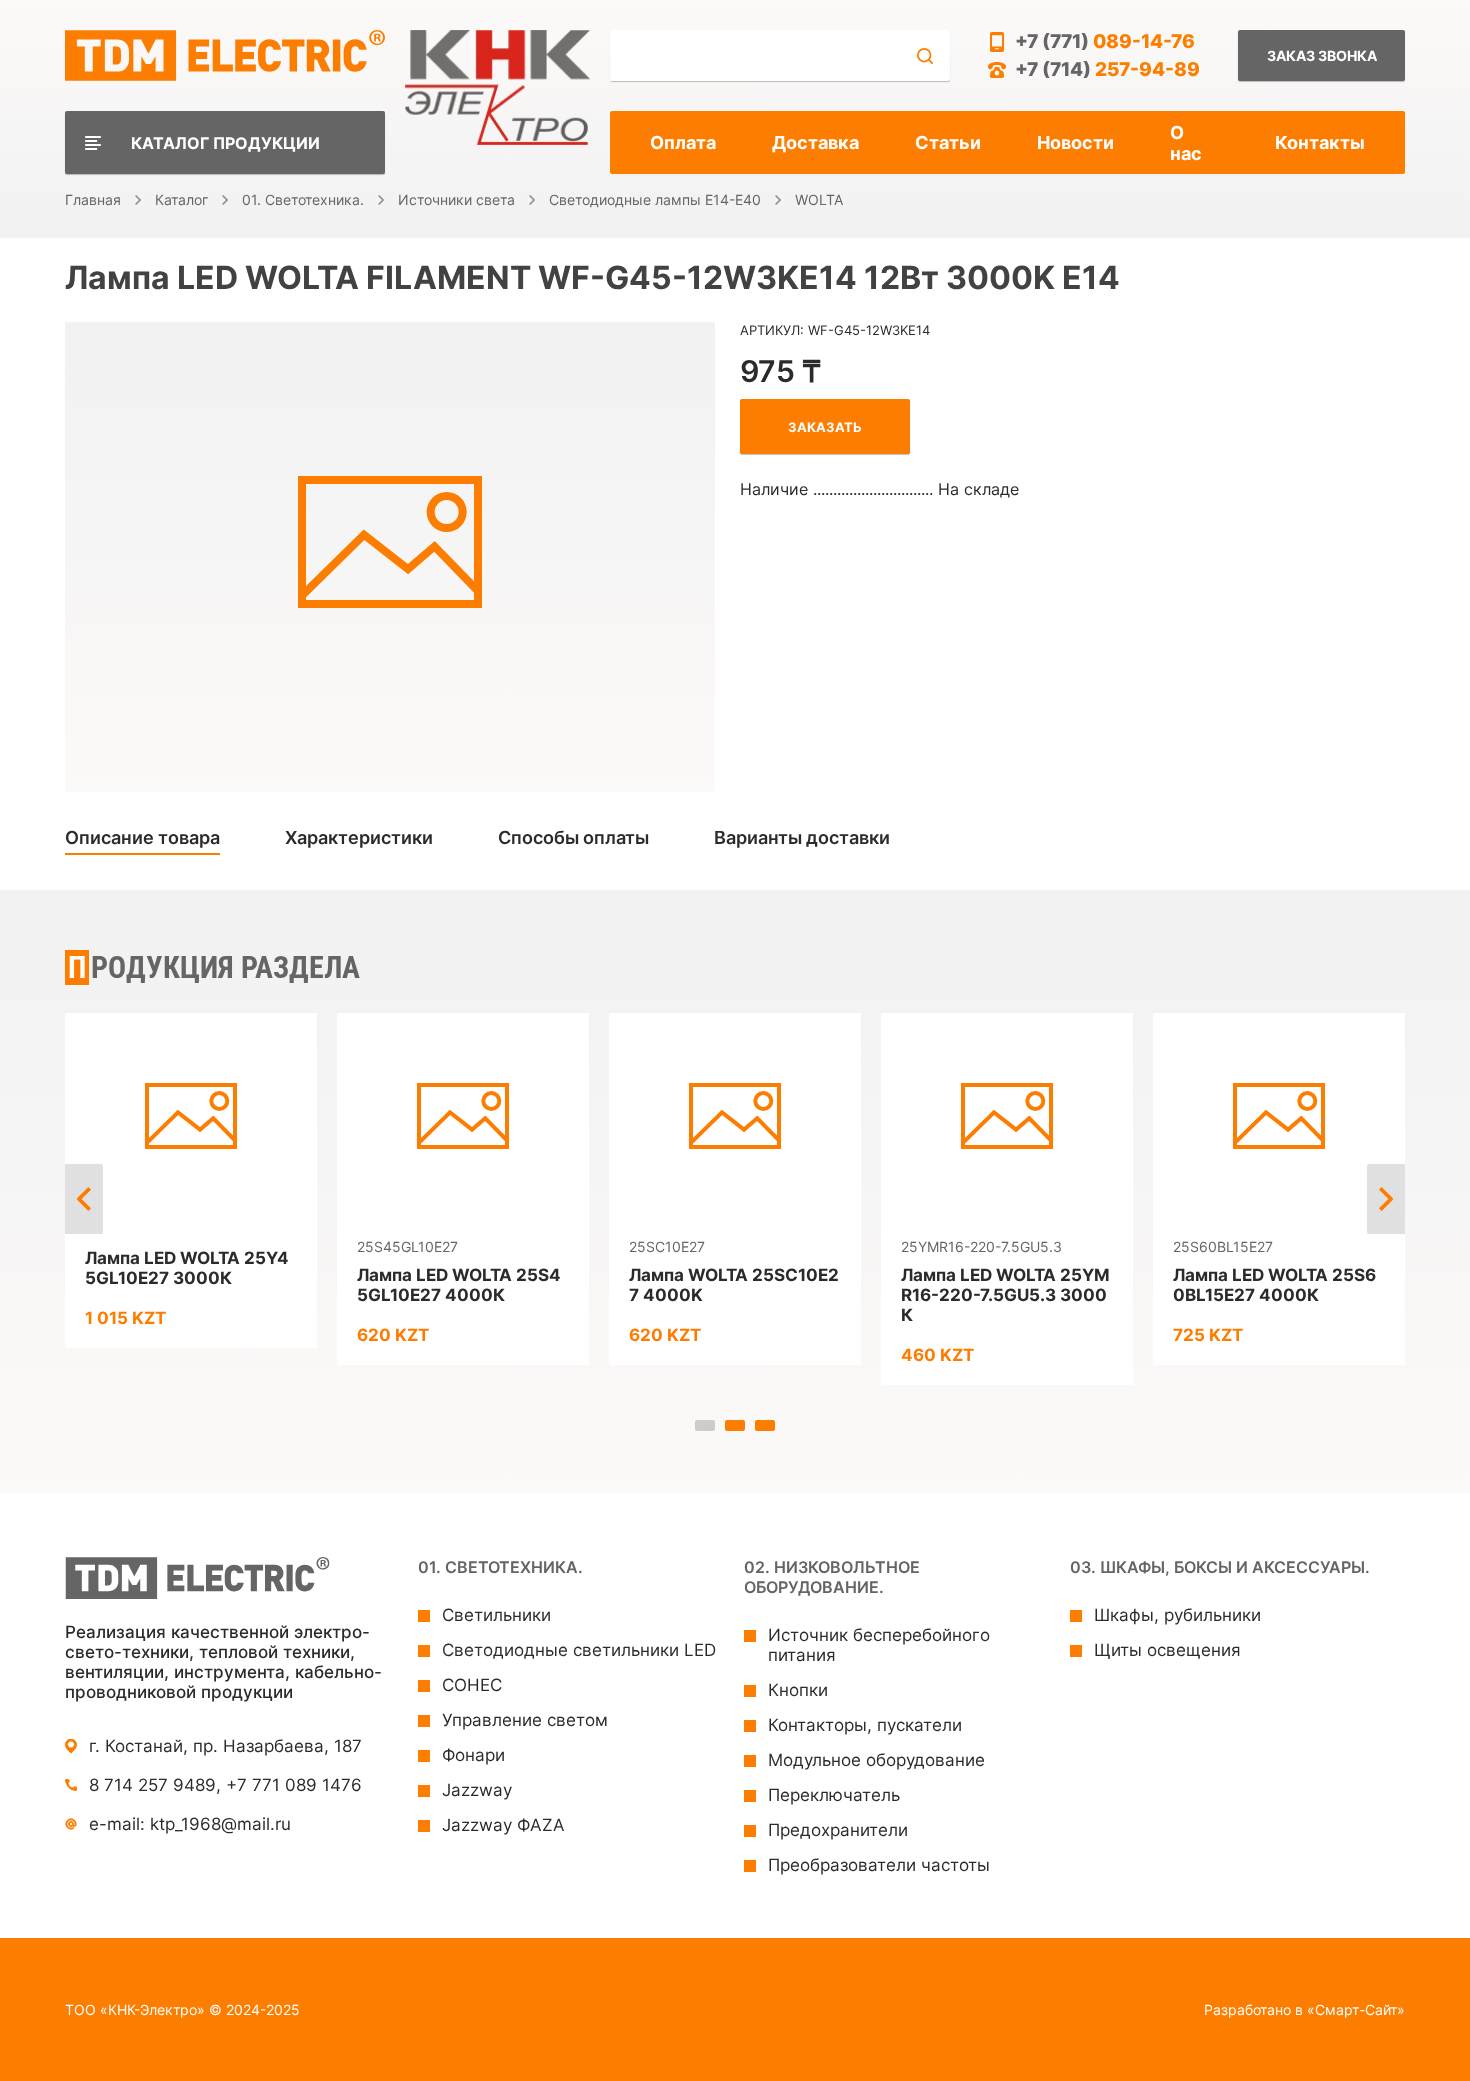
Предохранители (838, 1830)
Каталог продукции (225, 143)
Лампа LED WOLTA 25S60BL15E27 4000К (1274, 1285)
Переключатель (834, 1795)
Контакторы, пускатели (865, 1725)
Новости (1075, 142)
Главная (93, 199)
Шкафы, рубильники (1177, 1615)
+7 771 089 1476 (294, 1785)
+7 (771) (1105, 41)
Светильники (496, 1615)
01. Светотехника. (303, 199)
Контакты (1320, 142)
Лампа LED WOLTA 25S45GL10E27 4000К (459, 1285)
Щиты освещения (1167, 1650)
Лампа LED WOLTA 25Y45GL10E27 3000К (187, 1268)
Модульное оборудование (876, 1760)
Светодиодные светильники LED (579, 1650)
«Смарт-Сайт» (1356, 2009)
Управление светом (525, 1720)
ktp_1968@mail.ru (220, 1824)
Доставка (815, 142)
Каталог (181, 199)
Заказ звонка (1322, 55)
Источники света (456, 199)
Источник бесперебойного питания (879, 1645)
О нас (1186, 143)
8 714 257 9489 (152, 1785)
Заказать (825, 427)
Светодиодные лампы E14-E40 (655, 199)
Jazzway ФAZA (503, 1825)
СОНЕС (472, 1685)
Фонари (473, 1755)
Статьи (948, 142)
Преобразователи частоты (879, 1865)
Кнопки (798, 1690)
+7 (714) (1107, 69)
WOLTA (819, 199)
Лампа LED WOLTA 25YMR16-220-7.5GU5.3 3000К (1005, 1295)
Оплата (683, 142)
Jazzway (477, 1790)
